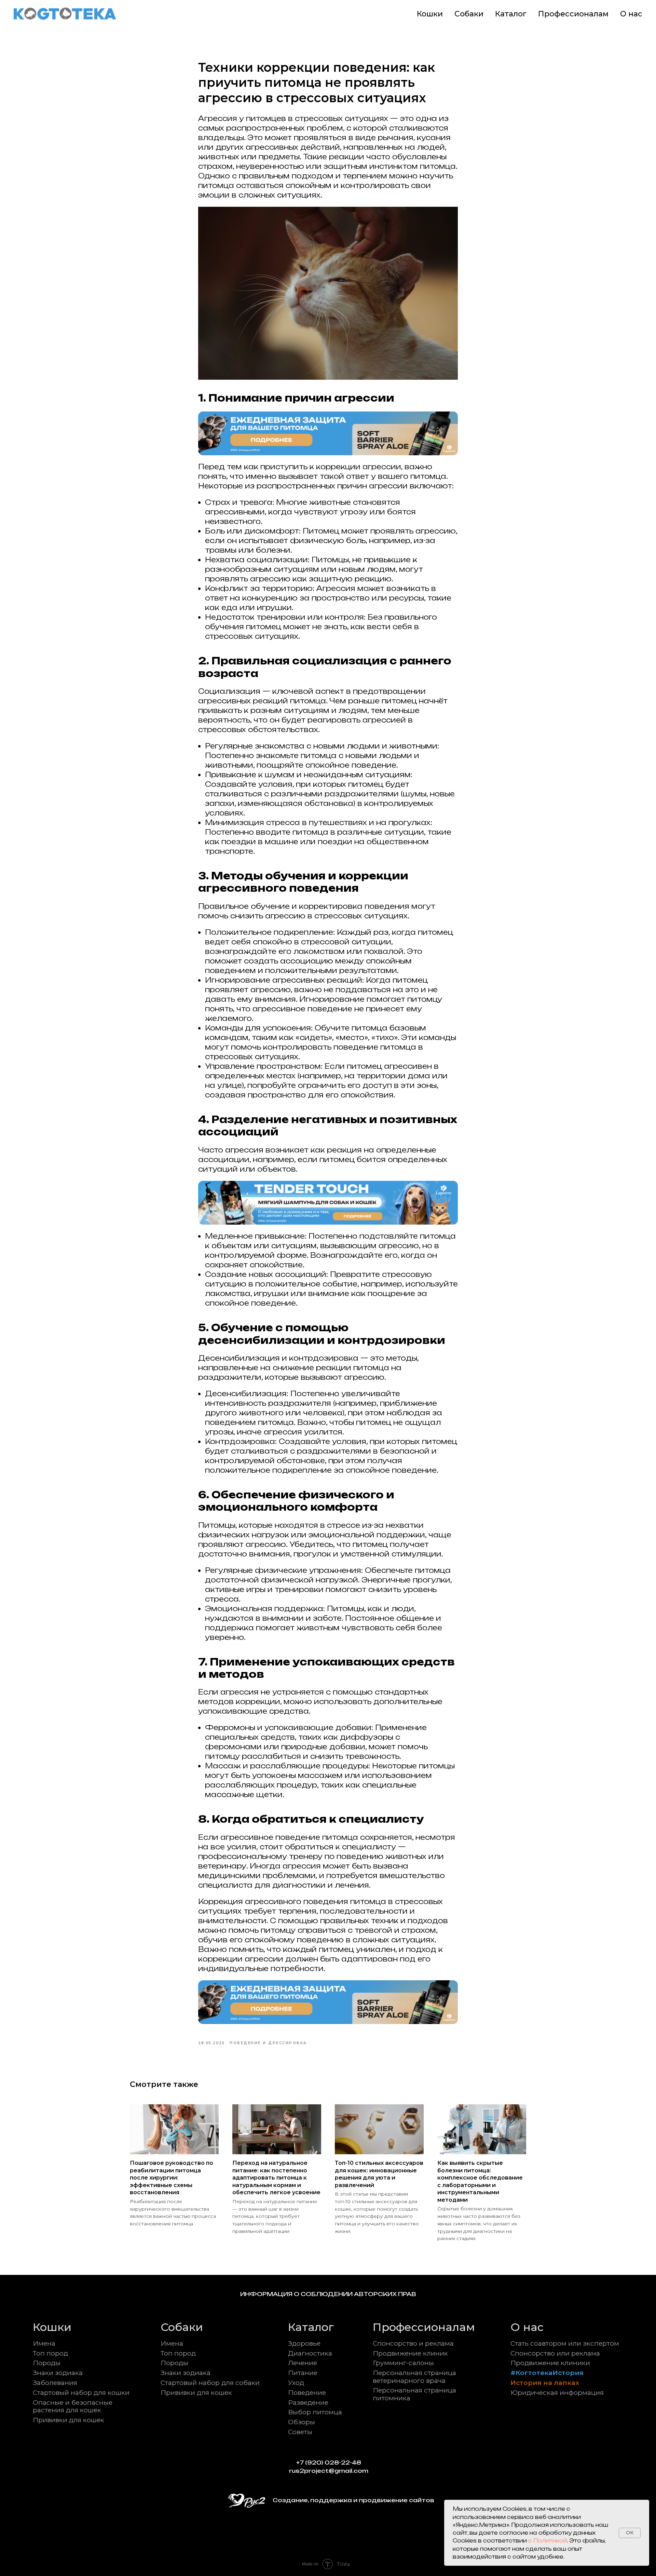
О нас (631, 14)
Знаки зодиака (58, 2373)
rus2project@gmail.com (329, 2471)
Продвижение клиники (550, 2363)
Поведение (307, 2392)
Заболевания (55, 2383)
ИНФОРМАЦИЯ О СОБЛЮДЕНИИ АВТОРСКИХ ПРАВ (328, 2294)
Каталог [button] (511, 14)
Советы (300, 2432)
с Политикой (548, 2541)
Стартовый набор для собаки (210, 2383)
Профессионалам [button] (573, 14)
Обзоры (302, 2422)
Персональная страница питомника (414, 2394)
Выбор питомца (315, 2412)
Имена (44, 2343)
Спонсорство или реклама (555, 2353)
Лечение (303, 2363)
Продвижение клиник (410, 2353)
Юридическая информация (557, 2392)
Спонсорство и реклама (413, 2343)
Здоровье (304, 2343)
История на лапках (545, 2383)
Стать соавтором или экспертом (565, 2343)
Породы (47, 2363)
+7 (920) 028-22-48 (329, 2463)
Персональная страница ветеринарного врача (414, 2376)
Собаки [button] (469, 14)
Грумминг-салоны (403, 2363)
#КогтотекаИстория (547, 2373)
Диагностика (310, 2353)
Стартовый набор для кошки (81, 2392)
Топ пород (50, 2353)
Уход (296, 2383)
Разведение (308, 2402)
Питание (303, 2373)
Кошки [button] (430, 14)
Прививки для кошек (69, 2420)
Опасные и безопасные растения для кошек (73, 2406)
